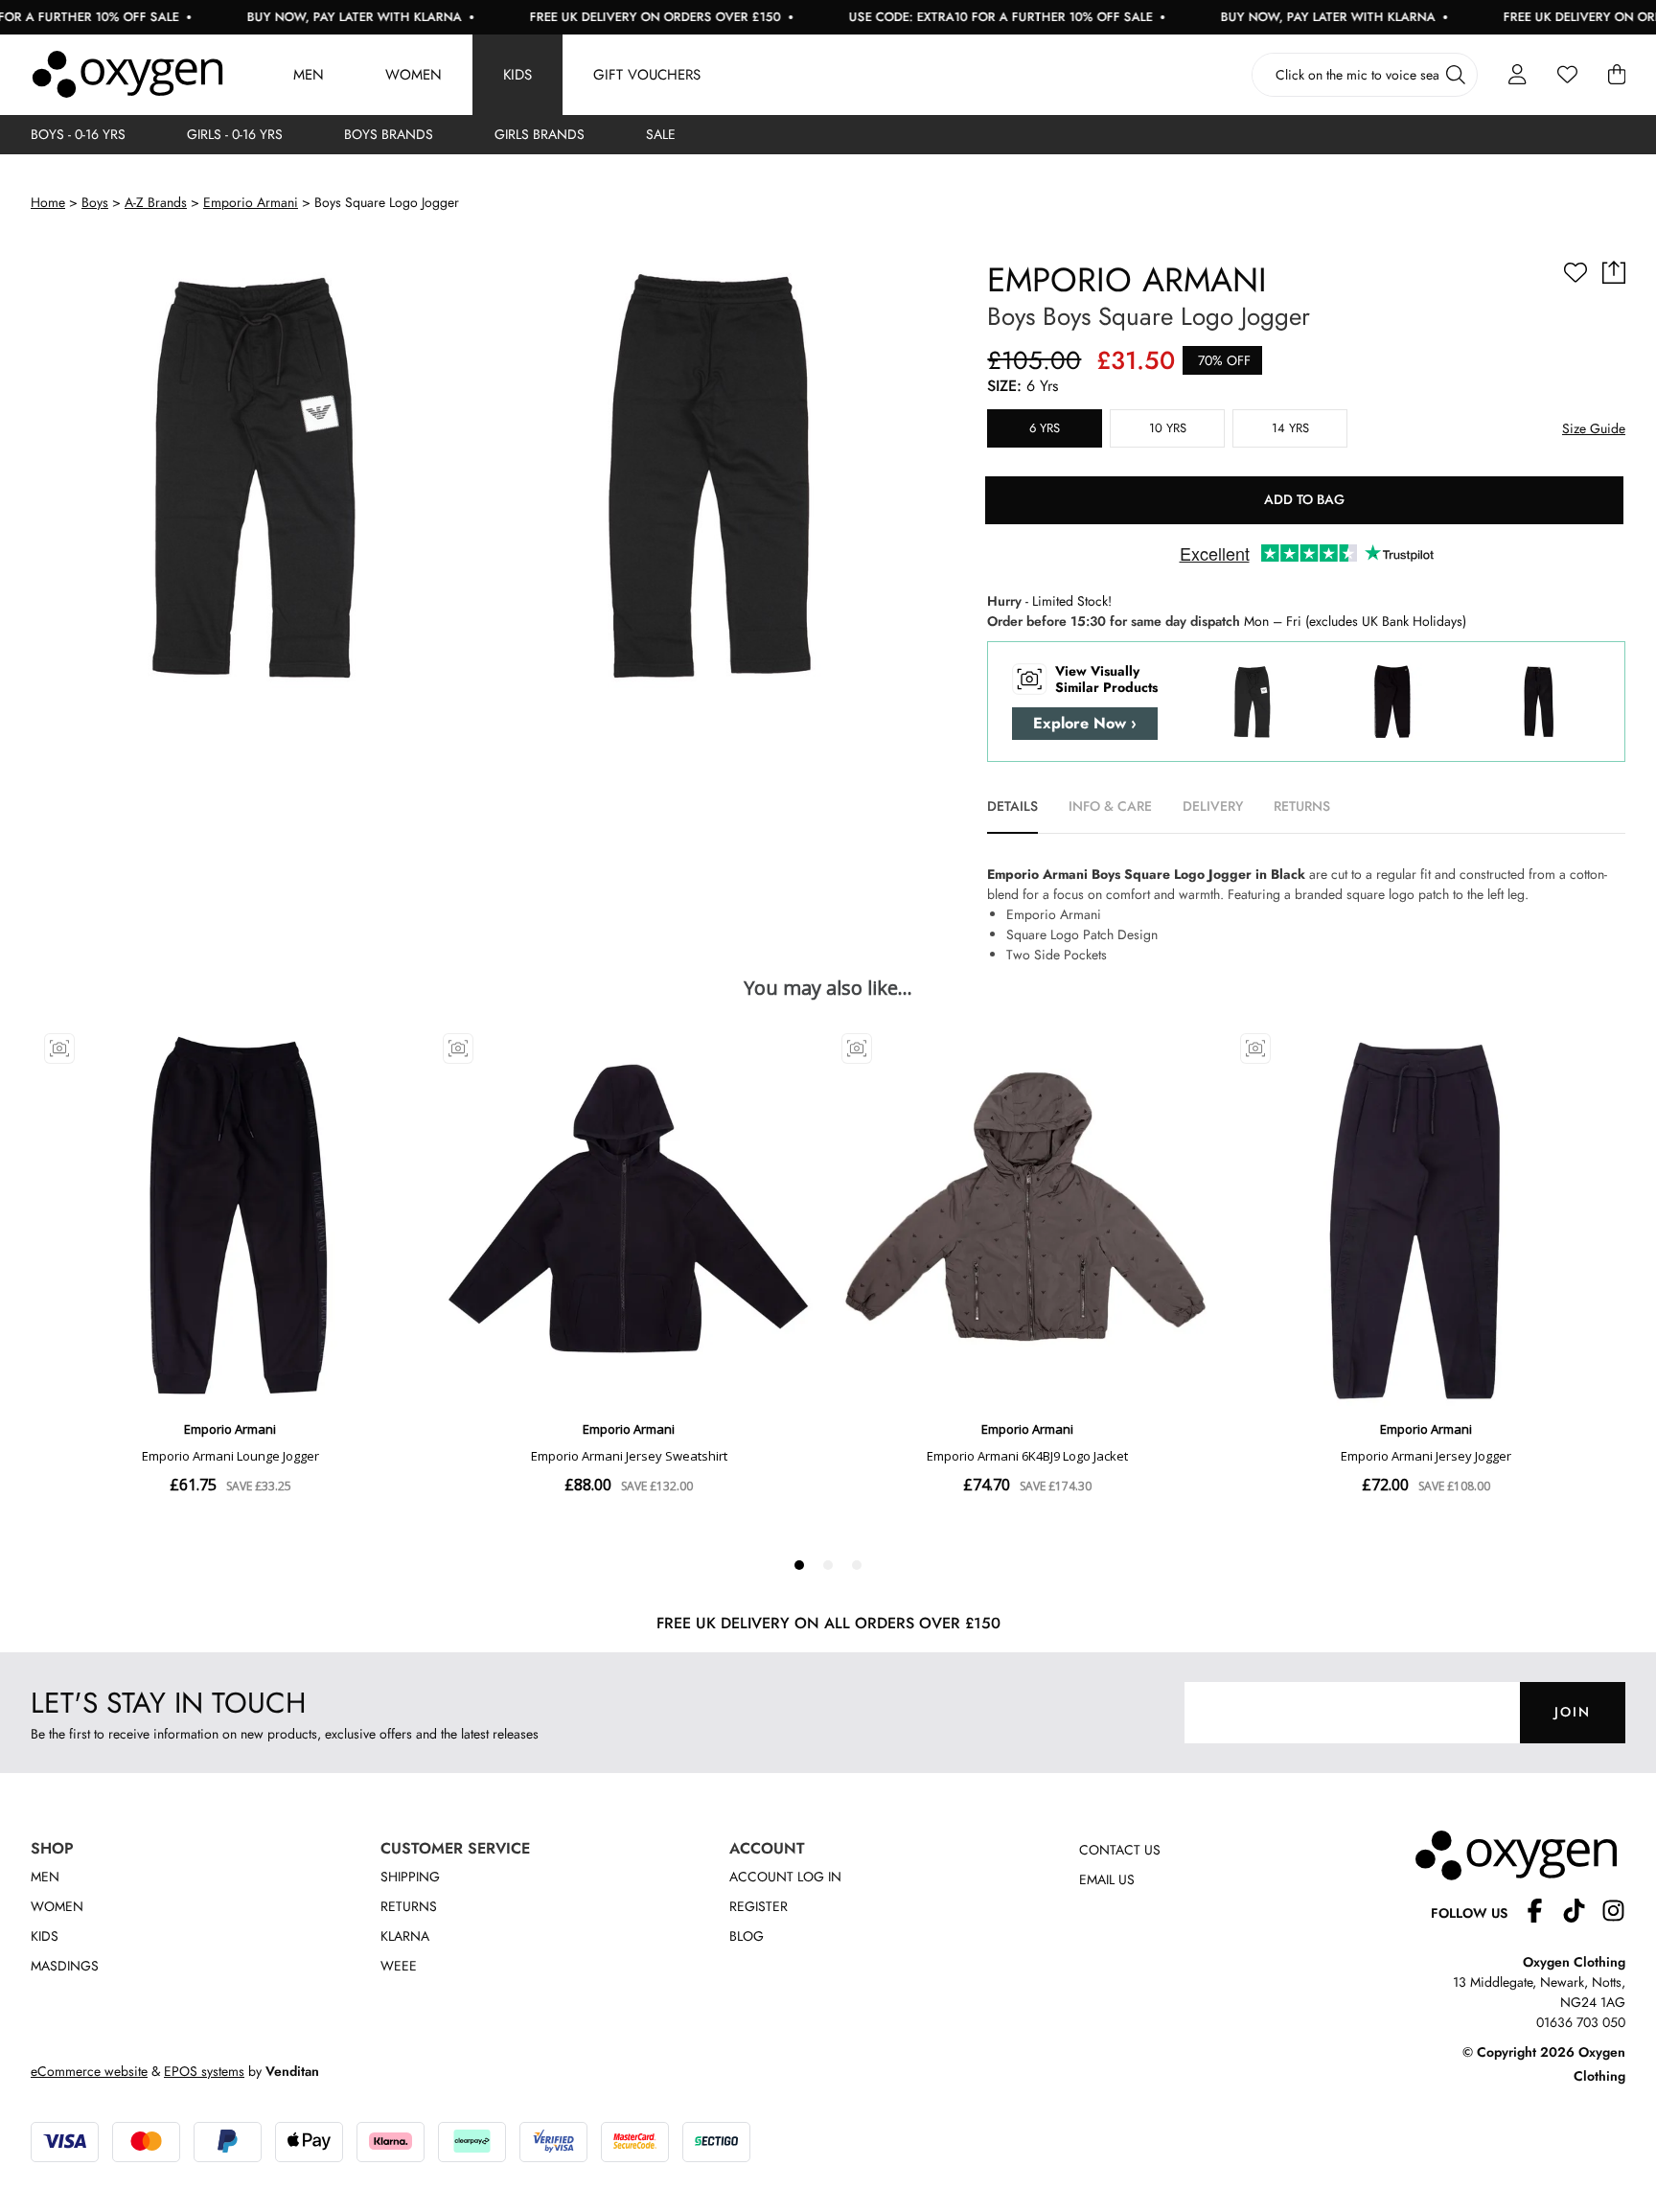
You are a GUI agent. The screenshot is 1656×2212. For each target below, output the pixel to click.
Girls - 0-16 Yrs (235, 134)
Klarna (405, 1936)
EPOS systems (204, 2071)
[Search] (1456, 75)
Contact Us (1120, 1850)
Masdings (65, 1966)
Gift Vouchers (647, 75)
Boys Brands (389, 134)
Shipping (410, 1877)
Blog (747, 1936)
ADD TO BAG (1304, 499)
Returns (409, 1906)
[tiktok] (1582, 1913)
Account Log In (785, 1877)
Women (414, 75)
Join (1573, 1712)
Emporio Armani (251, 202)
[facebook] (1542, 1913)
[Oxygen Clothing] (127, 75)
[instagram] (1613, 1913)
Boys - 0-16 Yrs (78, 134)
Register (759, 1906)
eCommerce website (89, 2071)
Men (309, 75)
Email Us (1107, 1879)
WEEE (399, 1966)
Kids (517, 75)
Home (48, 202)
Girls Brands (540, 134)
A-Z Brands (156, 202)
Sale (661, 134)
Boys (95, 202)
